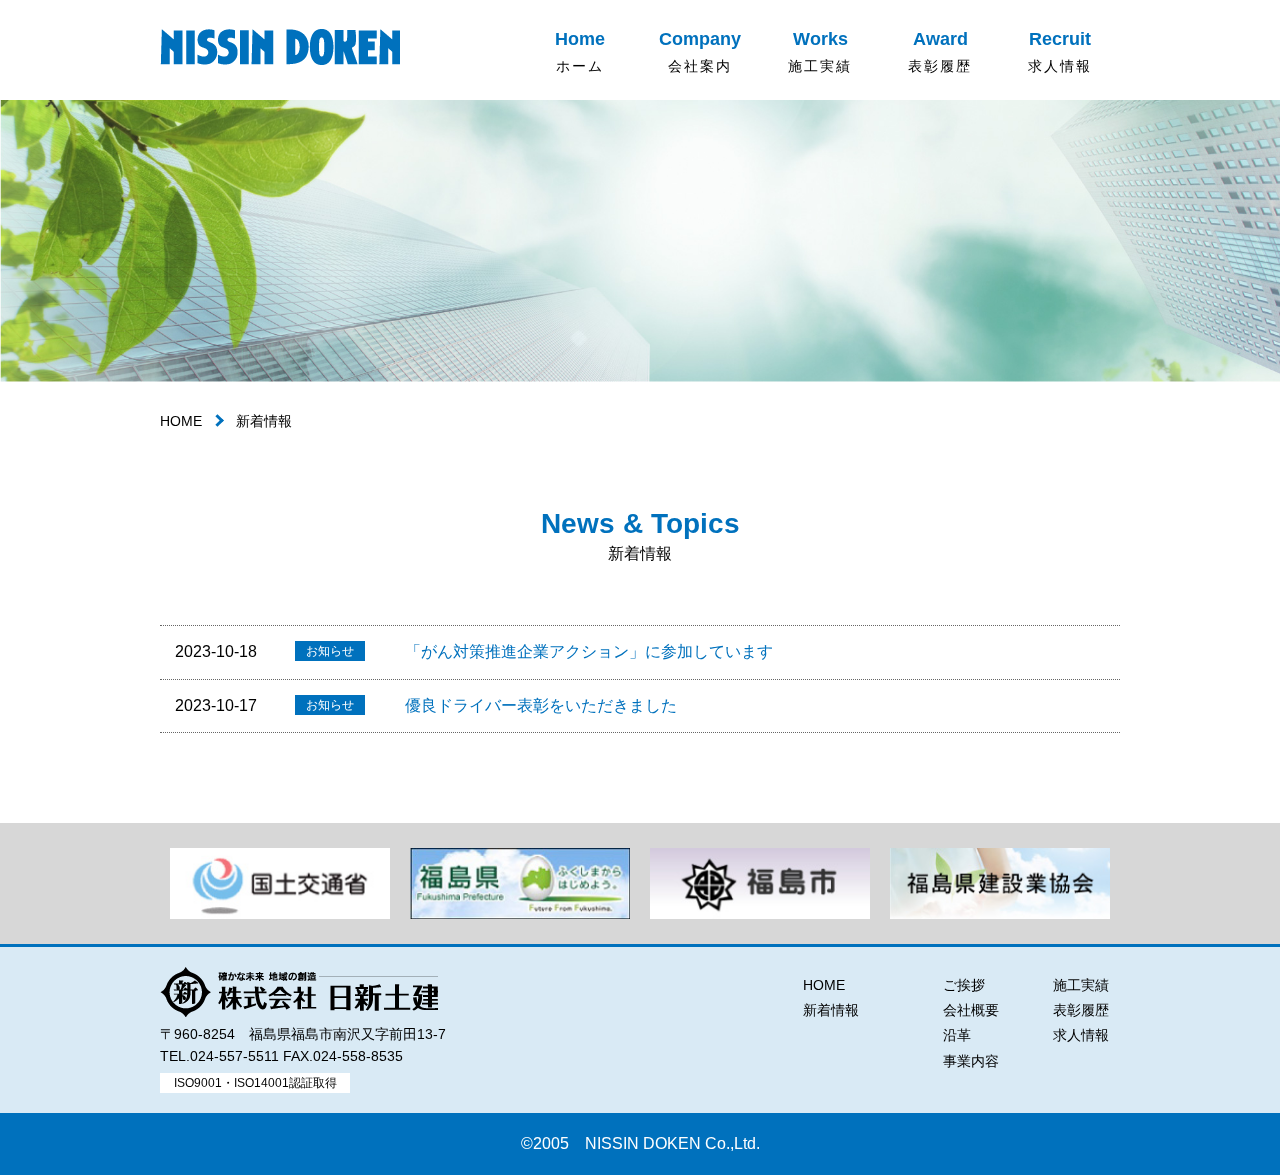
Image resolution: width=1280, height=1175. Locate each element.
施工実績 (1081, 985)
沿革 (957, 1035)
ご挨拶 (964, 985)
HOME (181, 421)
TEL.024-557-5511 (219, 1056)
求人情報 (1081, 1035)
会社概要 (971, 1010)
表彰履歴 (1081, 1010)
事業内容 (971, 1061)
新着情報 (831, 1010)
